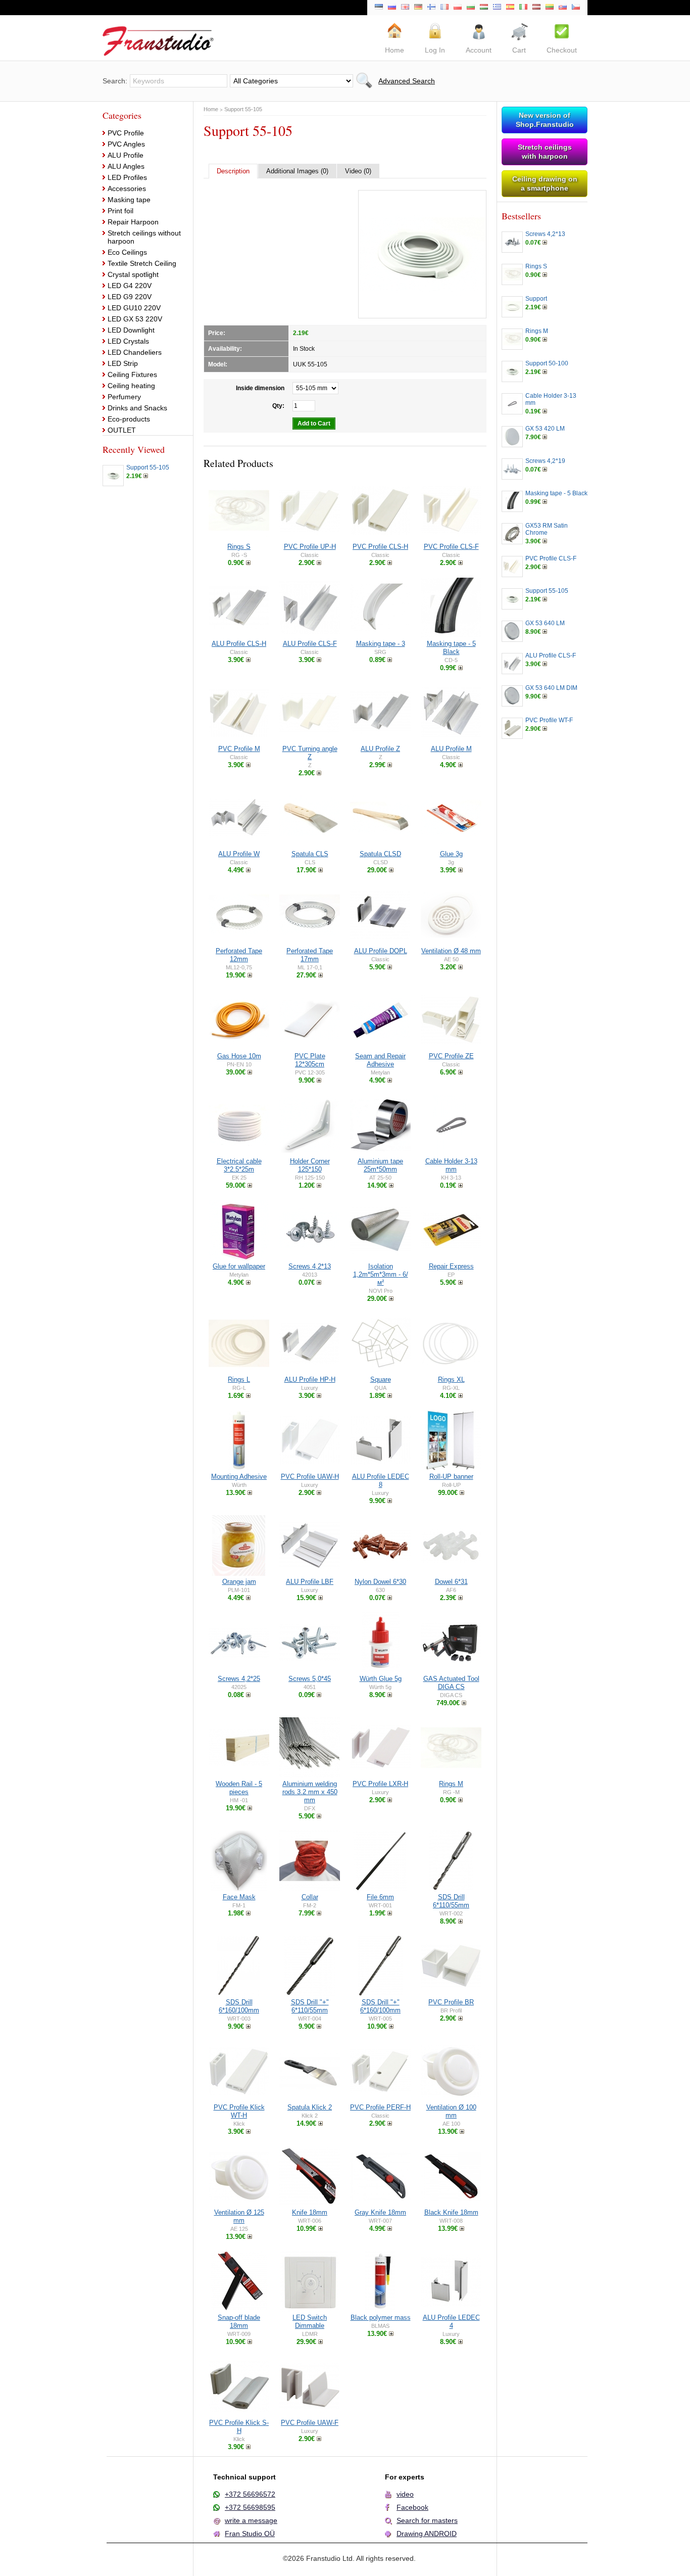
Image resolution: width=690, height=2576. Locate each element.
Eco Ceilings (127, 252)
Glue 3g (451, 854)
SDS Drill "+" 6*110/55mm (310, 2006)
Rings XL (451, 1379)
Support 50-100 (547, 363)
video (405, 2494)
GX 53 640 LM (545, 623)
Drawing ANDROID (427, 2534)
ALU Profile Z (380, 749)
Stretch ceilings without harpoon (144, 237)
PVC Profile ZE (451, 1056)
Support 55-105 (148, 467)
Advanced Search (407, 81)
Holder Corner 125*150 (310, 1165)
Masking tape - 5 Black (451, 648)
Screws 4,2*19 (545, 461)
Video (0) (358, 171)
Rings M (451, 1784)
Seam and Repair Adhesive (380, 1060)
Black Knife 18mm (451, 2212)
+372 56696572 (250, 2494)
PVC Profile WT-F (549, 720)
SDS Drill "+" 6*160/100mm (380, 2006)
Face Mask (239, 1897)
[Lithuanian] (550, 8)
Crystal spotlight (133, 274)
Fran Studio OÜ (250, 2534)
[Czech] (576, 8)
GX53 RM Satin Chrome (547, 529)
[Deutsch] (418, 8)
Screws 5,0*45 (310, 1679)
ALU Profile (126, 155)
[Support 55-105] (422, 254)
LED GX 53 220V (135, 319)
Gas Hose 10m (239, 1056)
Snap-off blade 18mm (239, 2322)
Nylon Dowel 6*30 (380, 1582)
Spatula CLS (310, 854)
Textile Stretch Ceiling (142, 263)
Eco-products (129, 419)
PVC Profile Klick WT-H (239, 2111)
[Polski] (458, 8)
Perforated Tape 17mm (310, 955)
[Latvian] (536, 8)
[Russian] (392, 8)
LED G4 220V (130, 286)
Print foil (120, 211)
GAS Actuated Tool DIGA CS (451, 1683)
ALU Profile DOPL (381, 951)
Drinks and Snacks (137, 408)
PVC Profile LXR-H (380, 1784)
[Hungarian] (484, 8)
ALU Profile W (239, 854)
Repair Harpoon (133, 222)
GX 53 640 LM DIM (551, 688)
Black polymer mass (381, 2317)
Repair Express (451, 1266)
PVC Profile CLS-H (380, 547)
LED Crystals (128, 341)
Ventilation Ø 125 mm (239, 2216)
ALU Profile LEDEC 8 (381, 1481)
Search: (115, 81)
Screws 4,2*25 (239, 1679)
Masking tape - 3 (381, 644)
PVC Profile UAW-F (310, 2423)
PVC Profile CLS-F (451, 547)
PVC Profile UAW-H (310, 1477)
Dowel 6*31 (451, 1582)
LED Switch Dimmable (310, 2322)
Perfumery (124, 397)
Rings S (239, 547)
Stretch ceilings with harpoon (545, 152)
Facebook (412, 2507)
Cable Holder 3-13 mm (451, 1165)
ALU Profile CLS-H (239, 644)
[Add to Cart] (146, 476)
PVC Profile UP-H (310, 547)
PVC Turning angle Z (310, 753)
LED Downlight (131, 330)
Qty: (278, 406)
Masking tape (129, 200)
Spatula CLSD (380, 854)
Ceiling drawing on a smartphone (545, 183)
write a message (251, 2520)
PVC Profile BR (451, 2002)
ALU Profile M (451, 749)
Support (536, 299)
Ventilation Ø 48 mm (451, 951)
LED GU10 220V (134, 308)
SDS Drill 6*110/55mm (451, 1901)
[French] (445, 8)
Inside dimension (260, 388)
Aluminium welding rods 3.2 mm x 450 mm (310, 1792)
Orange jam (239, 1582)
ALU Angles (126, 166)
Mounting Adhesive (239, 1477)
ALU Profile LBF (310, 1582)
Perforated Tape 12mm (239, 955)
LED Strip (123, 363)
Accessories (127, 189)
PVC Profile (126, 133)
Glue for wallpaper (239, 1266)
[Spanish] (510, 8)
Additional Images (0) (297, 171)
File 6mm (380, 1897)
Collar (310, 1897)
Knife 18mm (310, 2212)
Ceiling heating (131, 386)
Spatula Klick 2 (310, 2107)
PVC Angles (126, 144)
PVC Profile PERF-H (380, 2107)
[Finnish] (431, 8)
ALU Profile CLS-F (310, 644)
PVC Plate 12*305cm (310, 1060)
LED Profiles (127, 177)
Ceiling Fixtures (132, 374)
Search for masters (427, 2520)
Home (211, 109)
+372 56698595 (250, 2507)
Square (381, 1379)
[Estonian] (379, 8)
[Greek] (497, 8)
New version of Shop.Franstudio (545, 120)
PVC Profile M (239, 749)
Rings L (239, 1379)
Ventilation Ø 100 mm (451, 2111)
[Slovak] (563, 8)
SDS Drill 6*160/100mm (239, 2006)
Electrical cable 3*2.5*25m (239, 1165)
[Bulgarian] (471, 8)
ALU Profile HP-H (310, 1379)
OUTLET (122, 430)
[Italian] (523, 8)
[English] (405, 8)
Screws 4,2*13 (310, 1266)
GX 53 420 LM (545, 429)
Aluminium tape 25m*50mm (380, 1165)
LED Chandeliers (135, 352)
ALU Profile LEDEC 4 (451, 2322)
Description (233, 171)
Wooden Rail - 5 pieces (239, 1788)
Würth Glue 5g (381, 1679)
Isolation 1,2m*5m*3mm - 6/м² (381, 1274)
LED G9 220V (130, 297)
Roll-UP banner (451, 1477)
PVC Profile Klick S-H (239, 2427)
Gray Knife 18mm (380, 2212)
